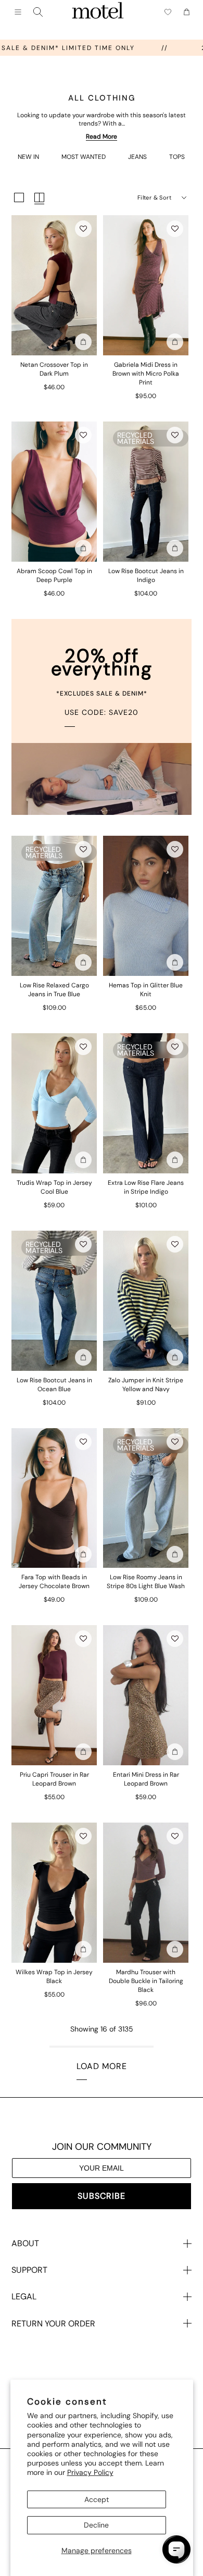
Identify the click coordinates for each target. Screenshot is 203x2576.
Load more (102, 2066)
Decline (96, 2525)
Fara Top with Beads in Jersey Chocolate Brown (54, 1582)
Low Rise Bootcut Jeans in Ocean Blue (54, 1385)
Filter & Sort (154, 197)
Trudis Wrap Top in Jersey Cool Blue (54, 1187)
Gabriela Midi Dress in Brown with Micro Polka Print (146, 374)
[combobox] (38, 12)
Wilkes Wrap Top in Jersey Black (54, 1977)
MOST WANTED (84, 157)
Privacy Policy (90, 2472)
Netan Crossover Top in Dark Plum (54, 369)
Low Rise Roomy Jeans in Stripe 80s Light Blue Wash (146, 1582)
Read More (102, 137)
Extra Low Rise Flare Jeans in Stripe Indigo (146, 1187)
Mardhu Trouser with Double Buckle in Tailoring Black (146, 1981)
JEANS (137, 157)
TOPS (177, 157)
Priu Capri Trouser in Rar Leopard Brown (54, 1779)
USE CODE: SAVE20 (102, 712)
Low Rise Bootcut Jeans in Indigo (146, 575)
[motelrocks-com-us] (98, 12)
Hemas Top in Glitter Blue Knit (146, 990)
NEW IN (28, 157)
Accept (97, 2499)
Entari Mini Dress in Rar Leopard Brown (146, 1779)
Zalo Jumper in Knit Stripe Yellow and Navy (146, 1385)
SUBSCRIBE (102, 2196)
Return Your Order (53, 2324)
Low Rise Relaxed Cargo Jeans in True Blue (54, 990)
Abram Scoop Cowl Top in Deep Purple (54, 575)
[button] (83, 229)
